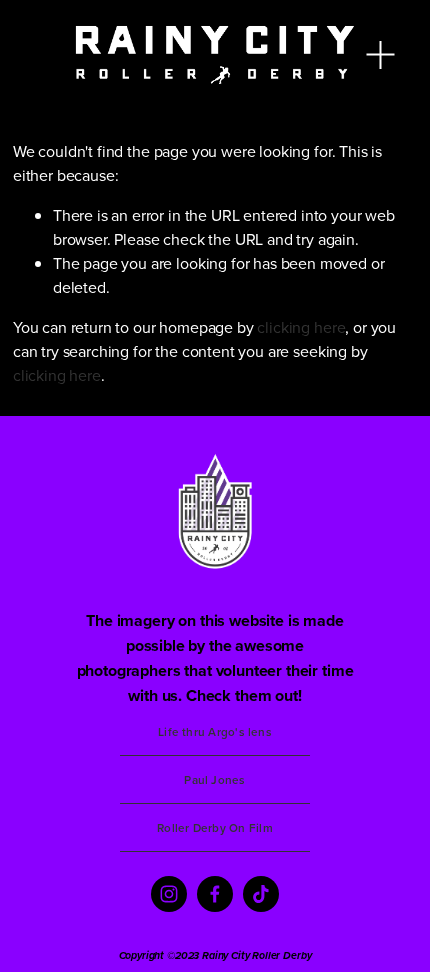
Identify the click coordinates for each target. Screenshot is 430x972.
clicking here (301, 327)
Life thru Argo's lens (215, 731)
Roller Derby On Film (215, 827)
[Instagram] (169, 894)
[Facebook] (215, 894)
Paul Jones (214, 779)
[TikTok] (261, 894)
